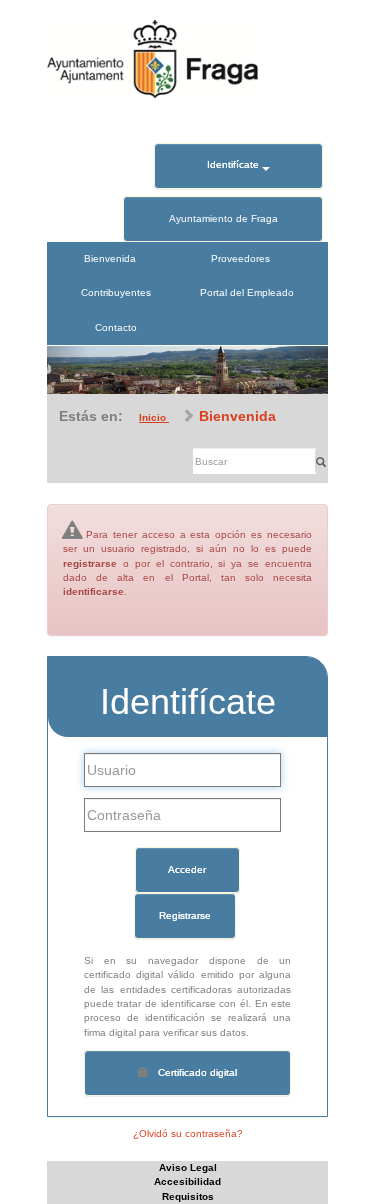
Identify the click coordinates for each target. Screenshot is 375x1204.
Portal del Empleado (247, 292)
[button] (68, 370)
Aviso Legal (188, 1167)
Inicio (154, 417)
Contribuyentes (116, 292)
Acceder (187, 869)
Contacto (116, 327)
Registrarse (185, 915)
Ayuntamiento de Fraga (223, 218)
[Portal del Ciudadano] (152, 58)
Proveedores (240, 258)
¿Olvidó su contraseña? (188, 1133)
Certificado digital (197, 1072)
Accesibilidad (187, 1181)
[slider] (187, 370)
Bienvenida (110, 258)
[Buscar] (321, 461)
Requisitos (188, 1196)
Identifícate (234, 164)
